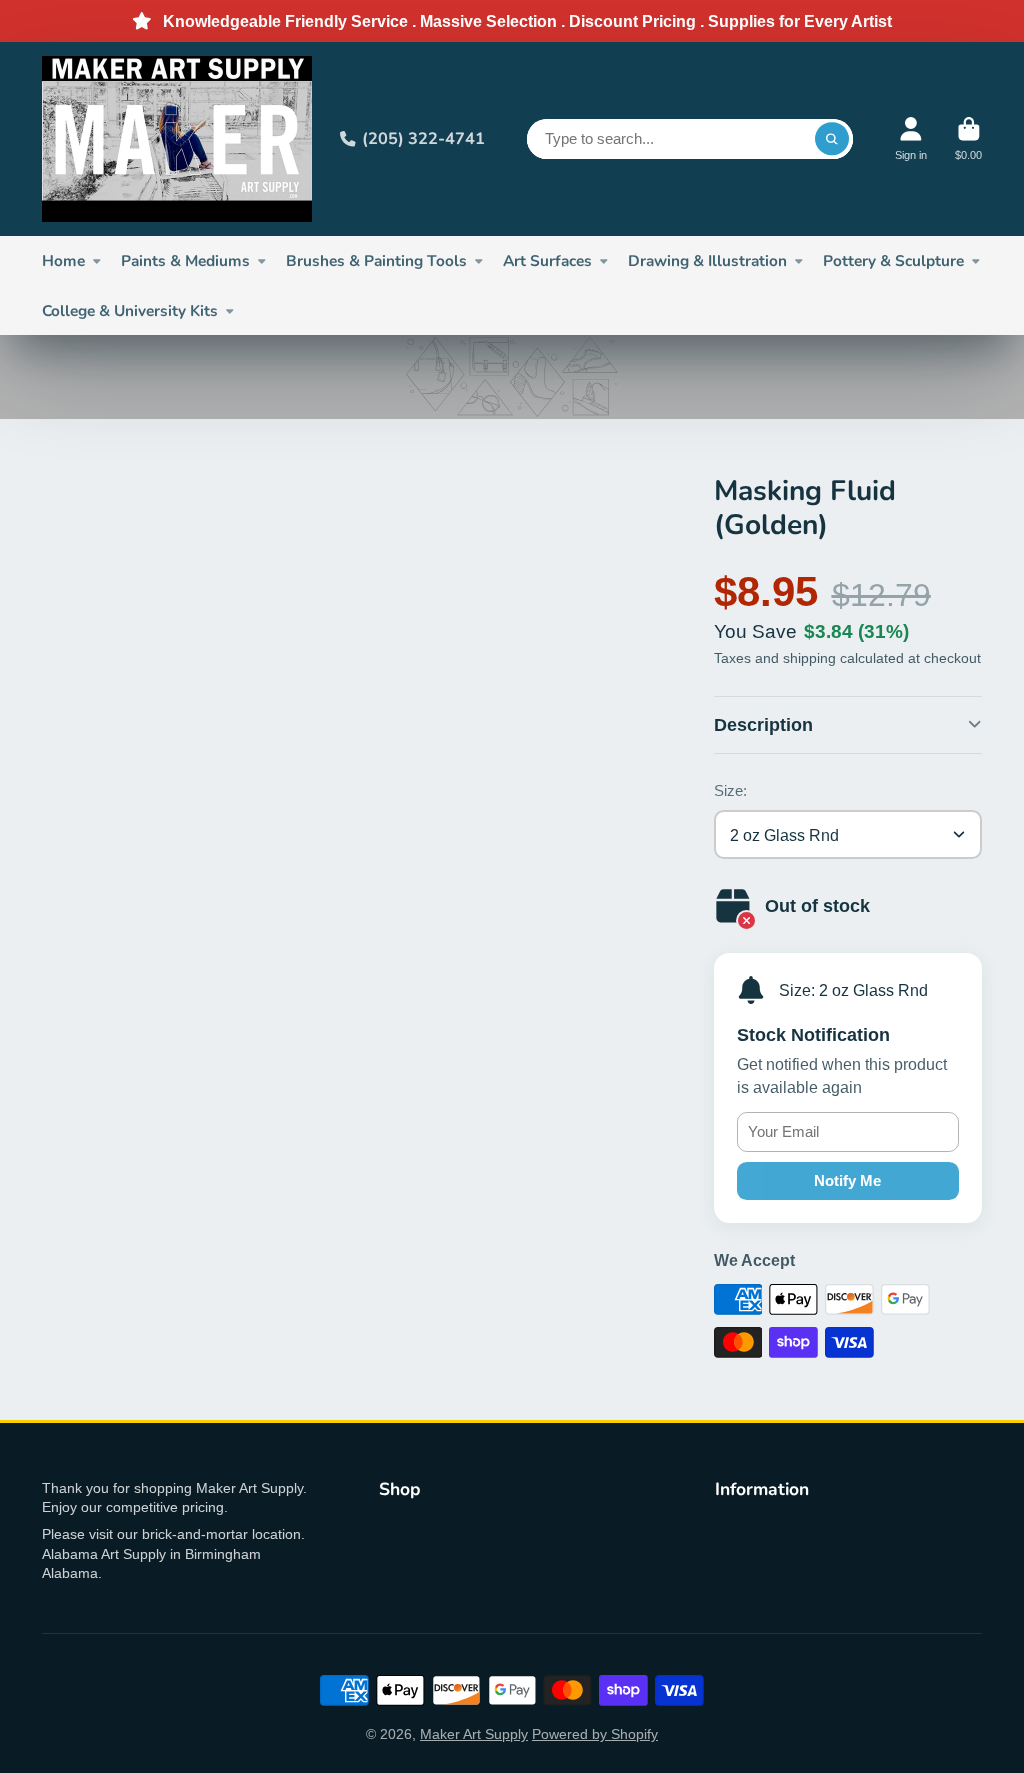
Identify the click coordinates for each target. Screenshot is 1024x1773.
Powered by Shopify (595, 1734)
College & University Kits (130, 310)
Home (63, 260)
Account (911, 138)
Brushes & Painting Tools (376, 260)
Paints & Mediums (185, 260)
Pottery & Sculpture (893, 260)
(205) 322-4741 (423, 138)
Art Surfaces (547, 260)
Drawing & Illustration (707, 260)
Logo (177, 139)
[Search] (832, 139)
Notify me (847, 1180)
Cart (968, 138)
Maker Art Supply (474, 1734)
